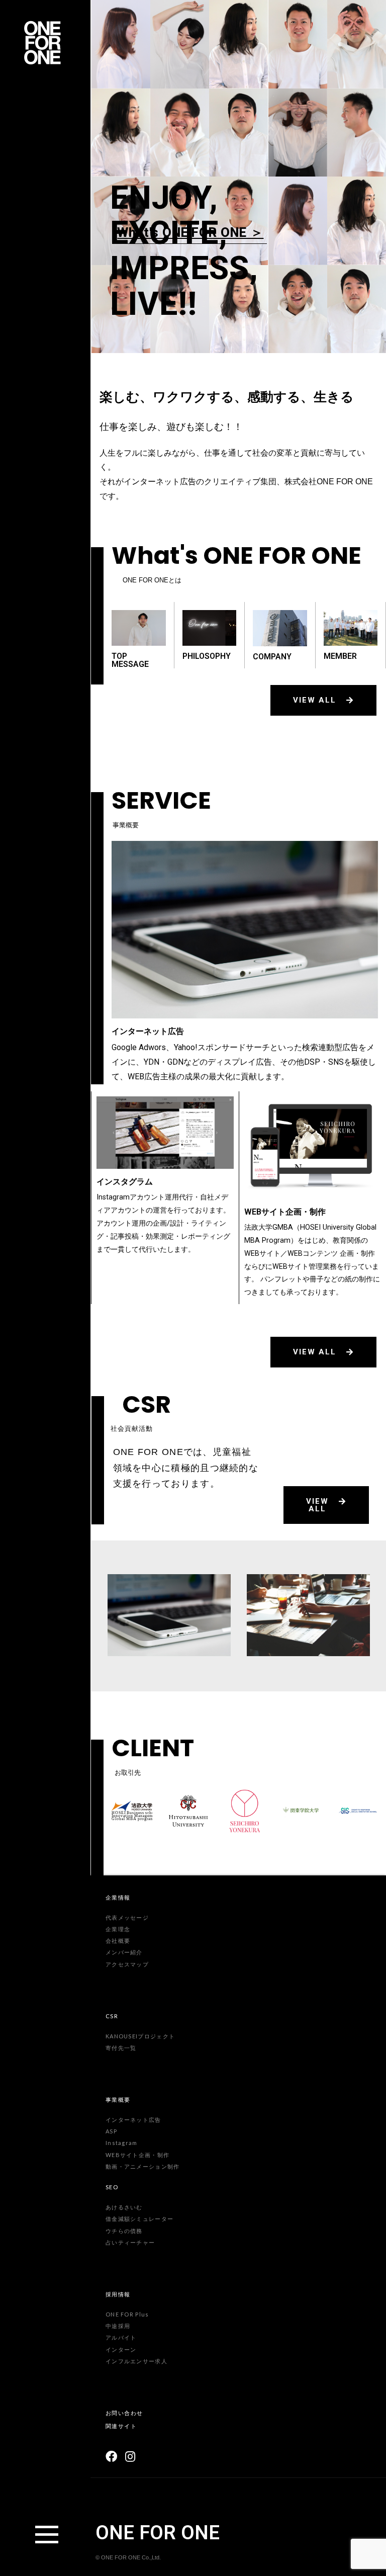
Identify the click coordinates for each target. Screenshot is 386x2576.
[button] (323, 700)
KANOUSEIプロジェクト (140, 2036)
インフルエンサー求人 (136, 2361)
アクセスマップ (127, 1964)
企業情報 (118, 1897)
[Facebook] (111, 2457)
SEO (112, 2187)
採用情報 (118, 2294)
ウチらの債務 (124, 2231)
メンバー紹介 (124, 1952)
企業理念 (118, 1929)
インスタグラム (125, 1182)
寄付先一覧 (121, 2048)
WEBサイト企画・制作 (285, 1212)
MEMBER (340, 656)
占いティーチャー (130, 2242)
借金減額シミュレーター (139, 2219)
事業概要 (118, 2099)
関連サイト (121, 2426)
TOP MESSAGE (130, 660)
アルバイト (121, 2337)
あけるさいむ (124, 2207)
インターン (121, 2349)
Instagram (122, 2143)
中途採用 (118, 2326)
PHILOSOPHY (207, 656)
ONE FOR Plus (127, 2314)
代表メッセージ (127, 1917)
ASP (111, 2131)
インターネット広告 (148, 1031)
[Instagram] (130, 2457)
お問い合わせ (124, 2413)
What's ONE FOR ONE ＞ (190, 232)
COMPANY (272, 657)
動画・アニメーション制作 (143, 2166)
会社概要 (118, 1941)
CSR (112, 2016)
